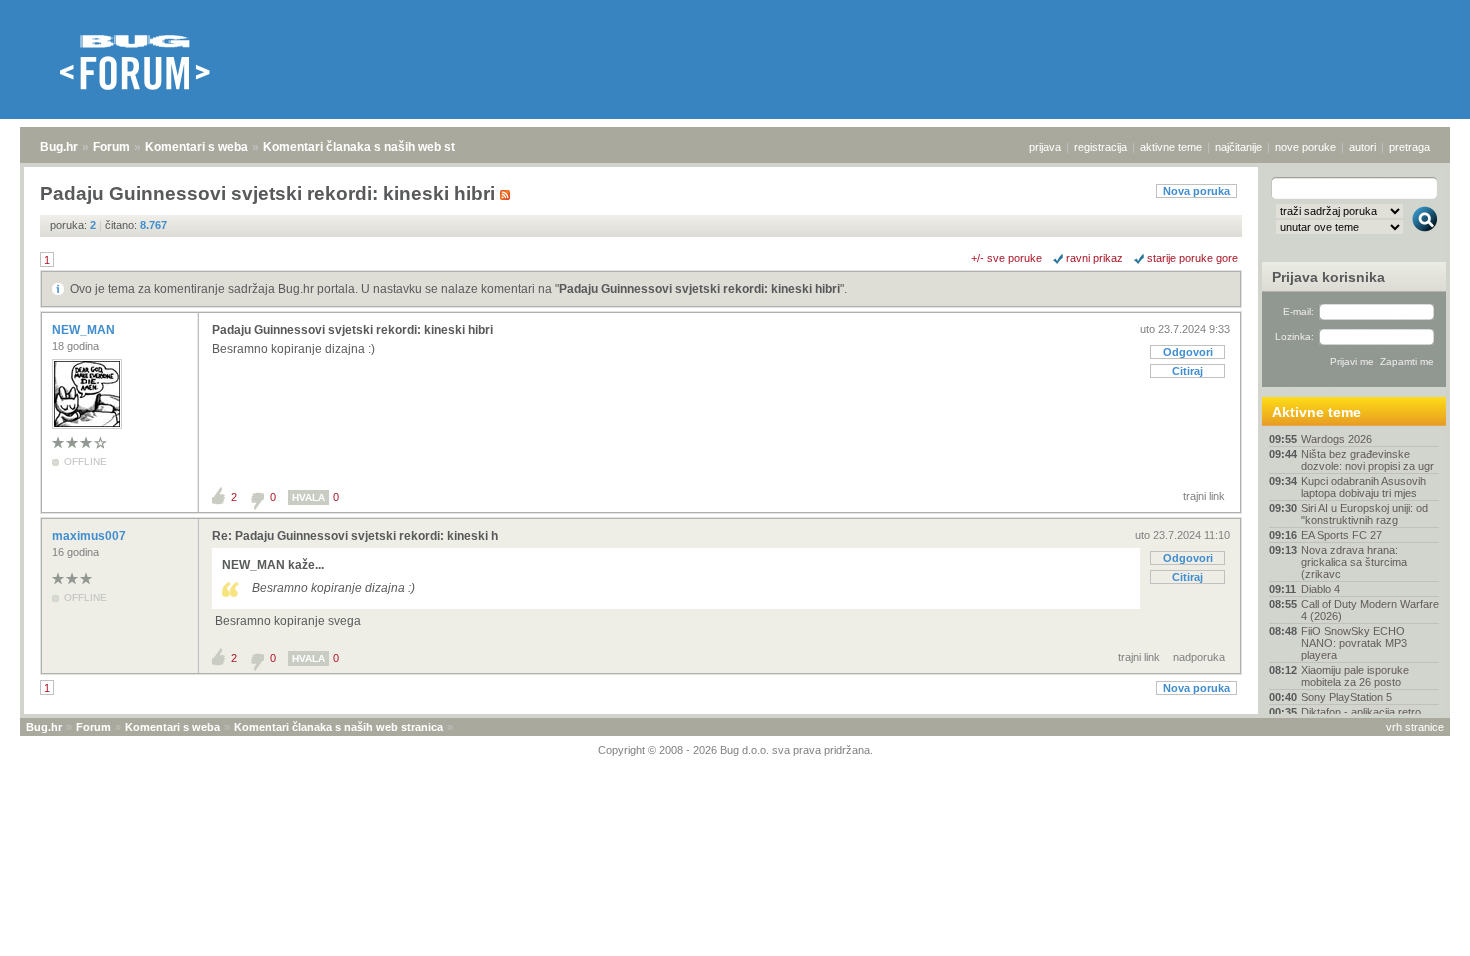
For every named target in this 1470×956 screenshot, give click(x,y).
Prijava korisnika (1328, 277)
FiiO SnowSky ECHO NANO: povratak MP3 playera (1354, 643)
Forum (111, 147)
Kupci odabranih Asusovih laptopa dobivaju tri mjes (1363, 487)
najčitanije (1238, 147)
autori (1362, 147)
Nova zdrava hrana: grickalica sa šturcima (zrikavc (1354, 562)
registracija (1100, 147)
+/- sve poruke (1006, 258)
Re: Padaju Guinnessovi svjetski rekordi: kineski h (355, 536)
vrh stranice (1415, 727)
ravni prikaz (1094, 258)
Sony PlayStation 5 (1346, 697)
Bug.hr (59, 147)
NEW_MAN (85, 330)
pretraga (1409, 147)
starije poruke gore (1192, 258)
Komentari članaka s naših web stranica (377, 147)
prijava (1045, 147)
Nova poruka (1196, 191)
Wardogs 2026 (1336, 439)
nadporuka (1199, 657)
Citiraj (1187, 371)
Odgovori (1188, 352)
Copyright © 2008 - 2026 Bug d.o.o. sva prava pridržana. (735, 750)
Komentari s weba (196, 147)
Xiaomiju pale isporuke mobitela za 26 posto (1355, 676)
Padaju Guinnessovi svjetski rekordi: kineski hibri (699, 289)
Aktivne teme (1316, 412)
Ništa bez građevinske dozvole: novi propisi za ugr (1367, 460)
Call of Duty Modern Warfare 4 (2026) (1370, 610)
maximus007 (90, 536)
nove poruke (1305, 147)
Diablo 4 (1320, 589)
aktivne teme (1171, 147)
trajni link (1204, 496)
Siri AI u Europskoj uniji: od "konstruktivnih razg (1364, 514)
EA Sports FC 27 (1341, 535)
